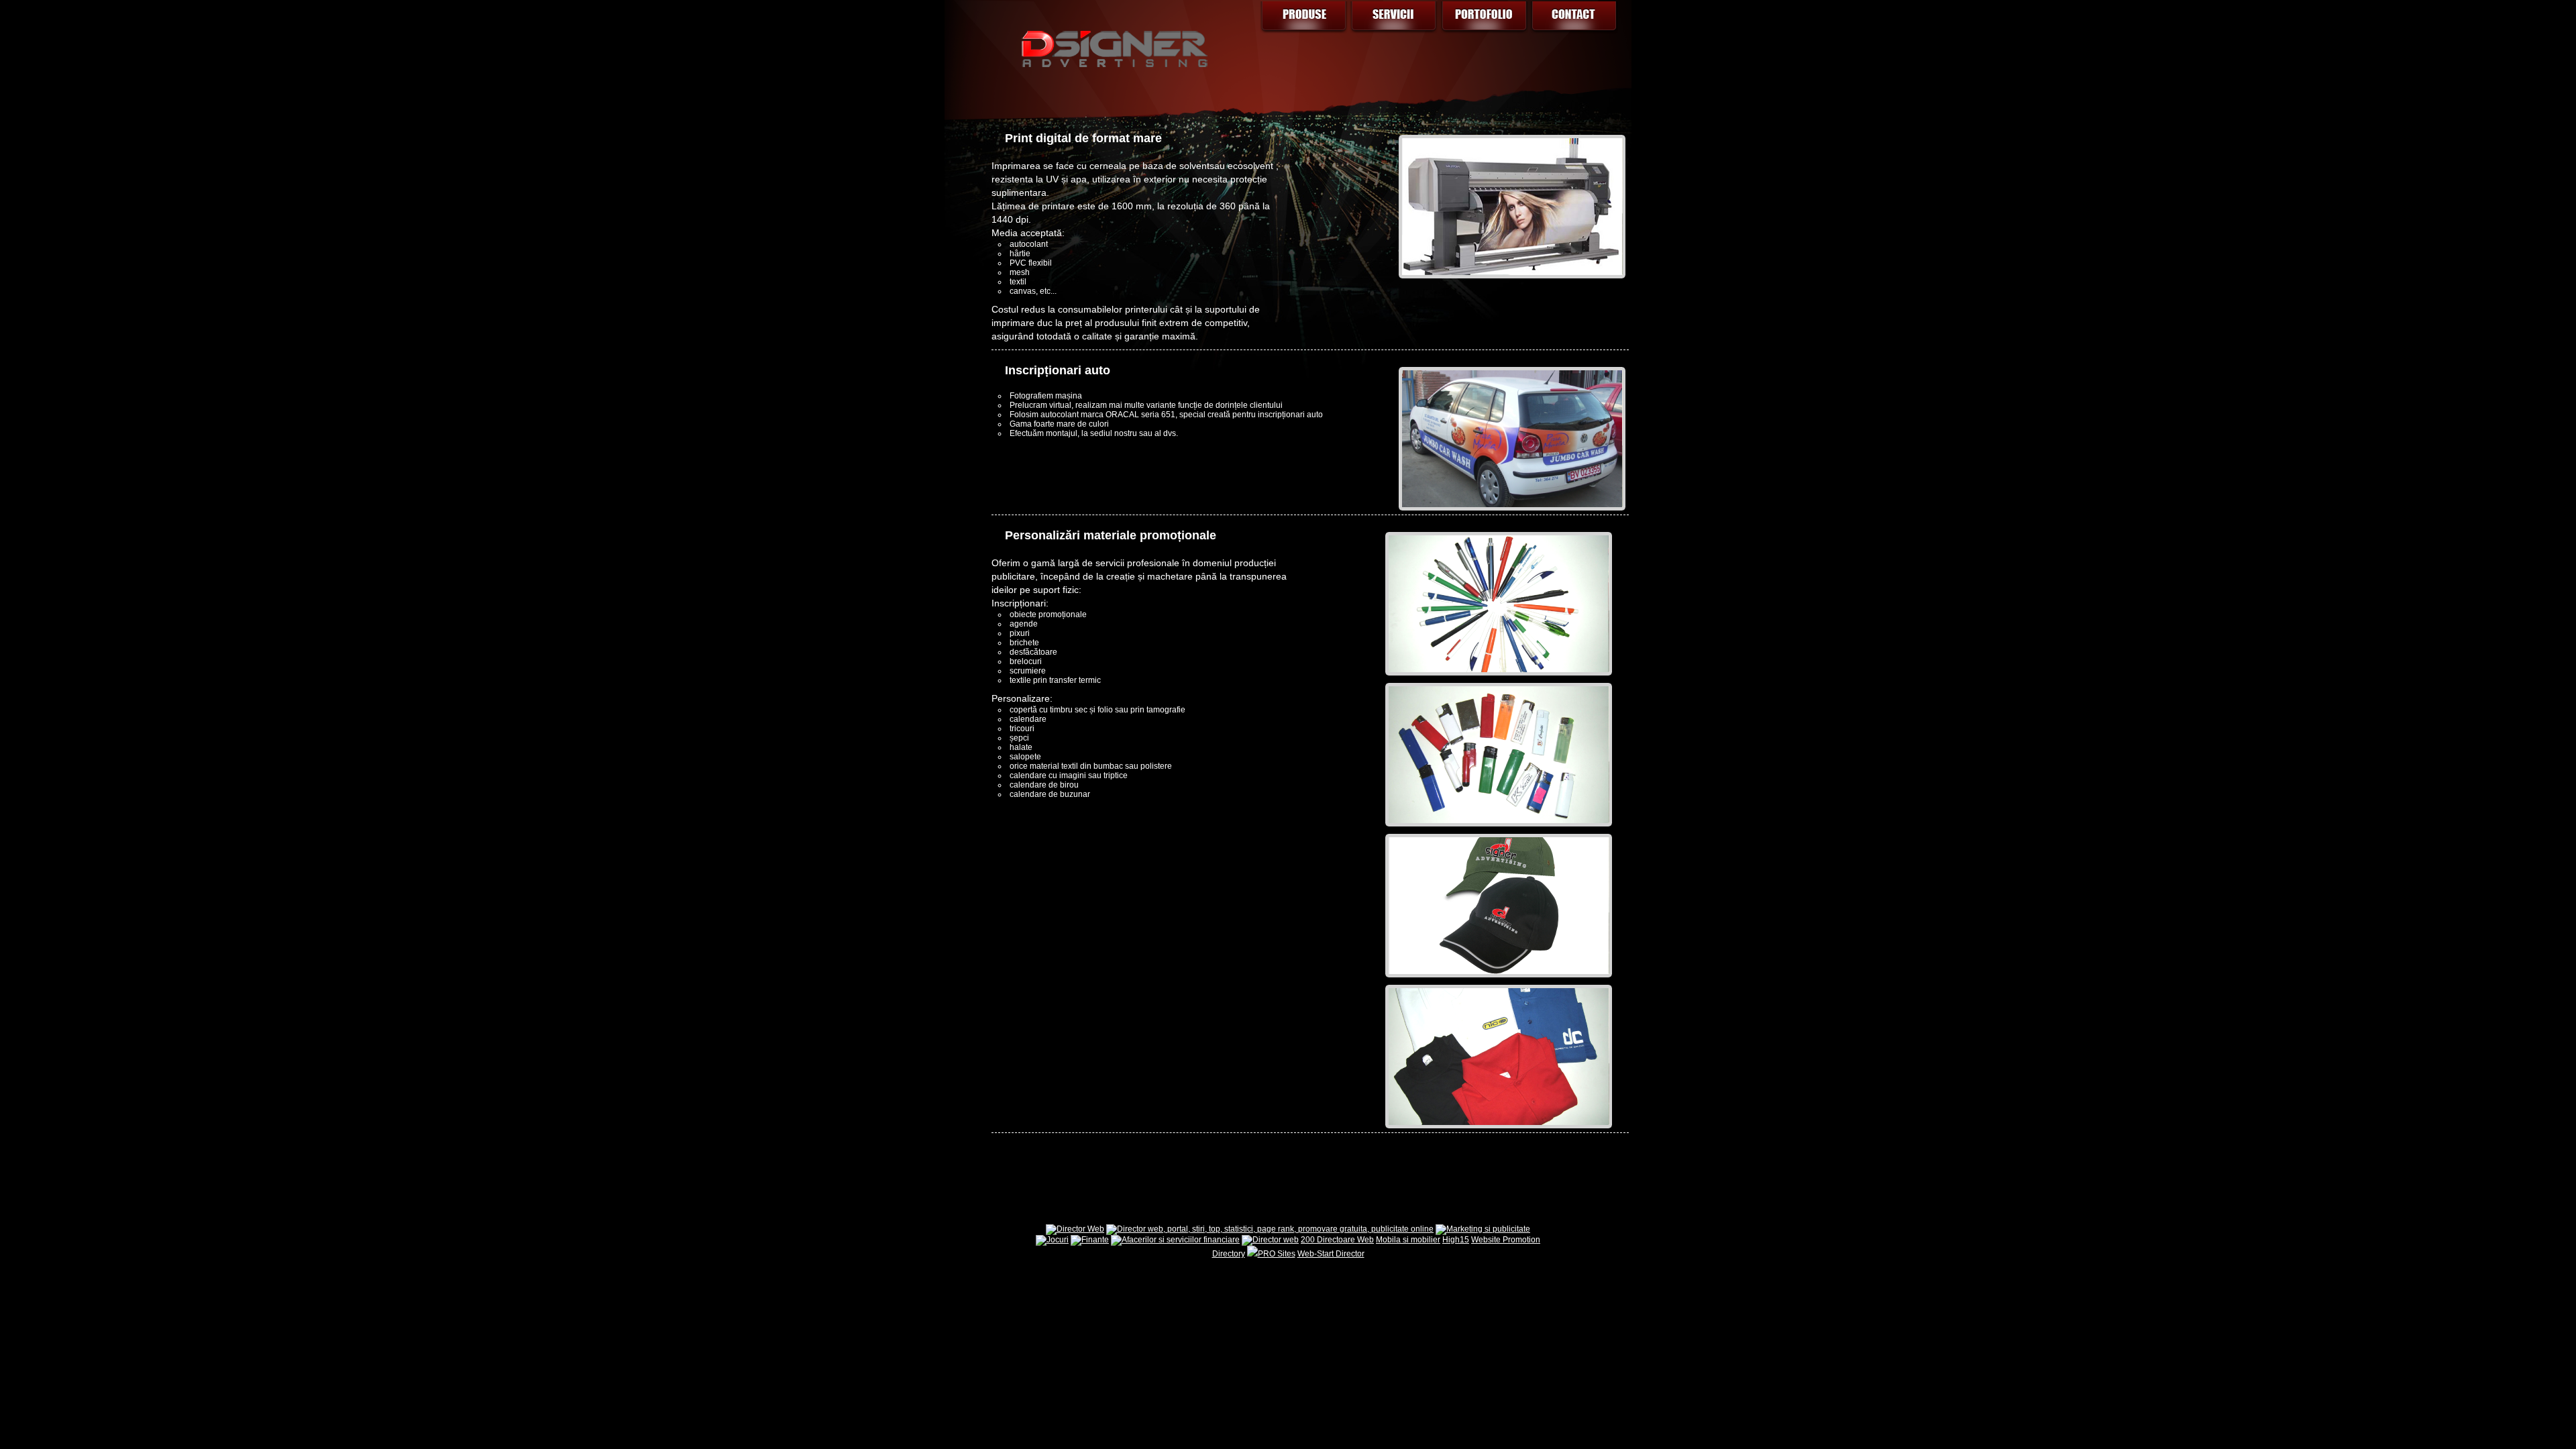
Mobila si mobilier (1408, 1240)
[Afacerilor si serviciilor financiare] (1175, 1240)
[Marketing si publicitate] (1483, 1229)
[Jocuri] (1052, 1240)
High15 (1456, 1240)
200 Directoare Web (1337, 1240)
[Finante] (1090, 1240)
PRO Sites (1277, 1254)
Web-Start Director (1331, 1254)
